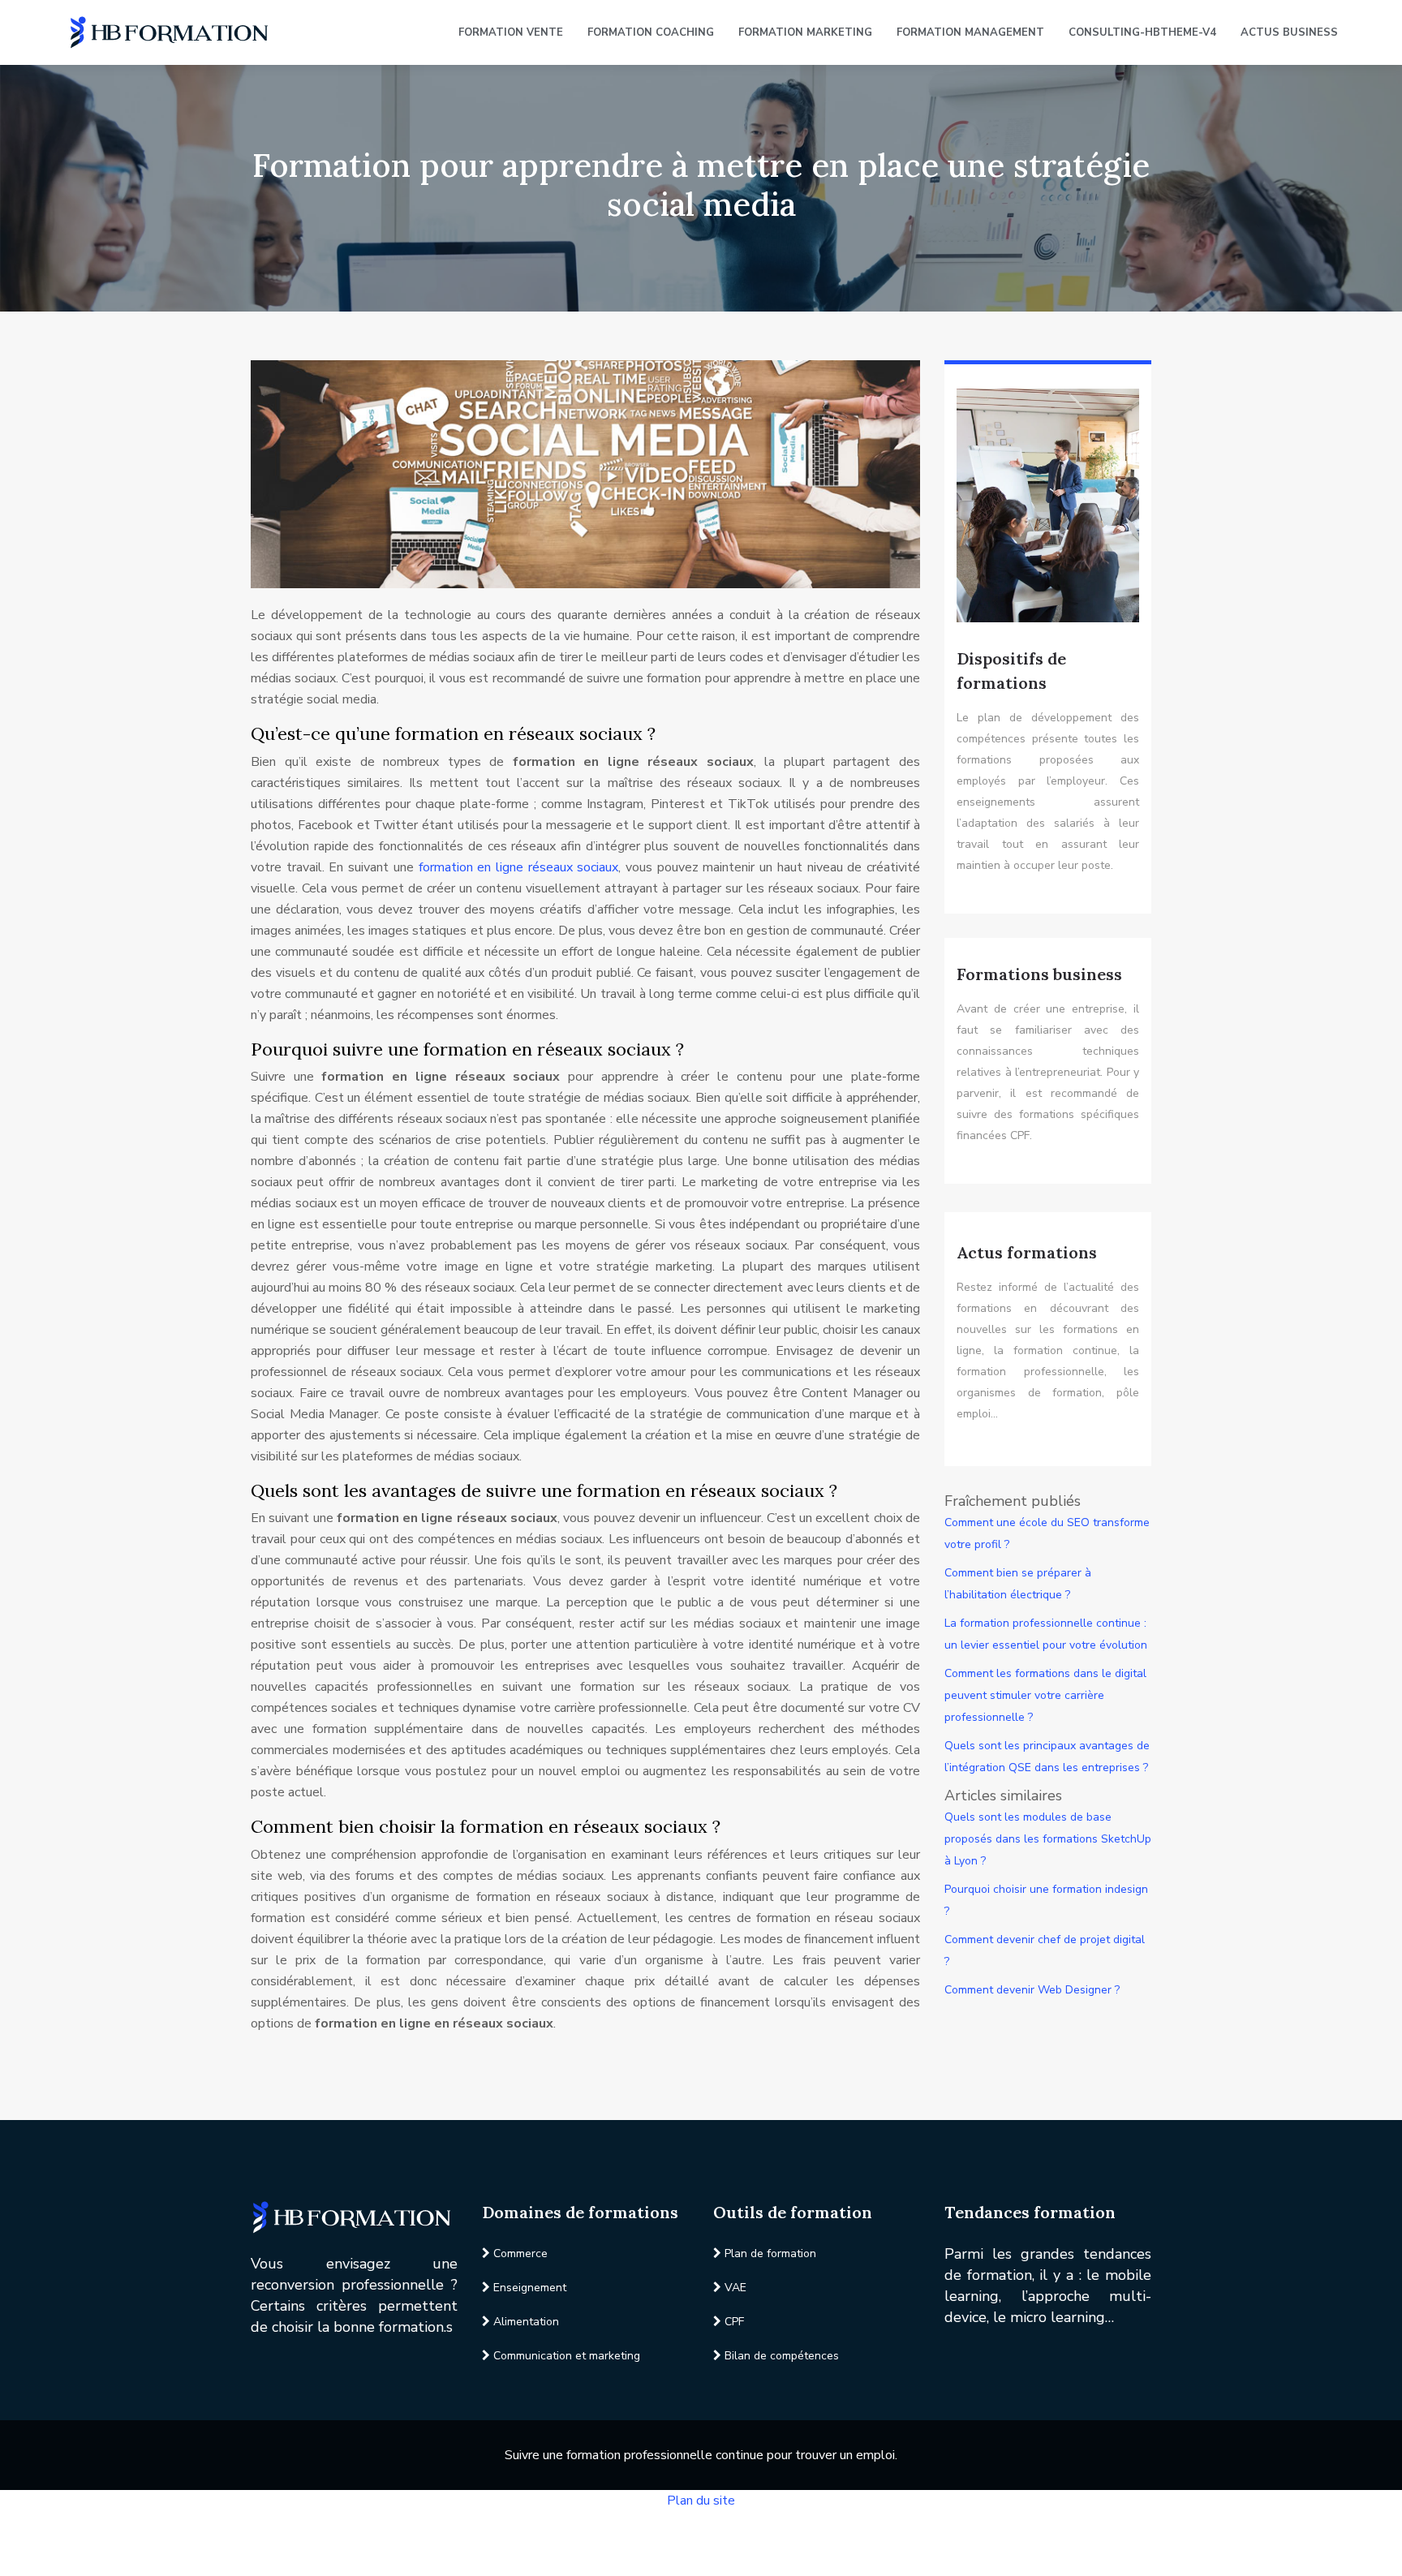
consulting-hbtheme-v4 (1142, 32)
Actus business (1289, 32)
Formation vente (511, 32)
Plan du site (701, 2501)
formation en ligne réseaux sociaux (519, 867)
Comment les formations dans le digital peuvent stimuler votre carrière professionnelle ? (1045, 1695)
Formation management (970, 32)
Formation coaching (651, 32)
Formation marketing (805, 32)
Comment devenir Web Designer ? (1032, 1990)
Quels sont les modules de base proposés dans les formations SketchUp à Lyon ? (1048, 1839)
